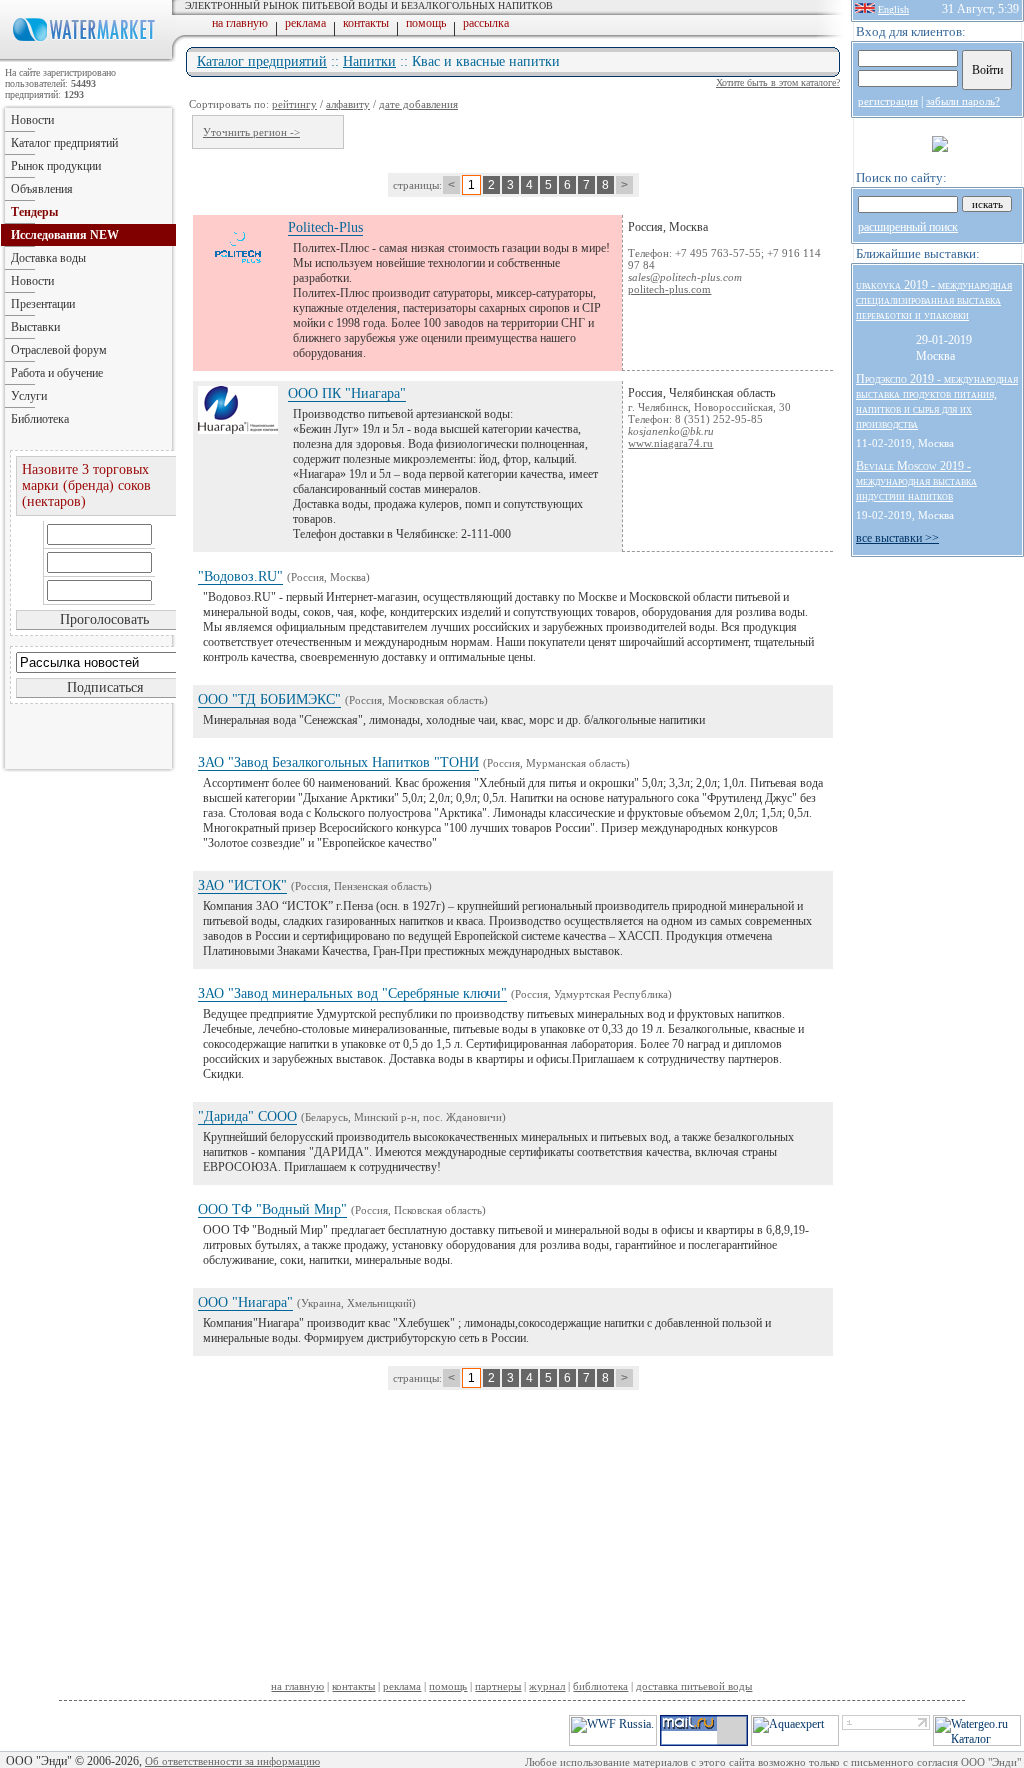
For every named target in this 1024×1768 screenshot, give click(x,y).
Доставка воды (48, 258)
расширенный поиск (908, 227)
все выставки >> (897, 538)
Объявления (42, 189)
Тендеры (34, 212)
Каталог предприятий (262, 61)
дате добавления (418, 104)
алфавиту (348, 104)
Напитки (369, 61)
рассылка (486, 23)
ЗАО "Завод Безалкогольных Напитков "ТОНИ (338, 762)
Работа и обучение (57, 373)
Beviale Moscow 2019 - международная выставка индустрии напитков (916, 481)
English (893, 9)
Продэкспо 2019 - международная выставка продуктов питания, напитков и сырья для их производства (937, 401)
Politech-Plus (325, 227)
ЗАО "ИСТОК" (242, 885)
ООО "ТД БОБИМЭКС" (269, 699)
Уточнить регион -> (251, 132)
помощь (426, 23)
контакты (366, 23)
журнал (547, 1686)
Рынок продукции (56, 166)
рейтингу (294, 104)
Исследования (65, 235)
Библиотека (40, 419)
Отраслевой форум (59, 350)
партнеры (498, 1686)
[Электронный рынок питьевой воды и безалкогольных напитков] (88, 58)
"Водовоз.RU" (240, 576)
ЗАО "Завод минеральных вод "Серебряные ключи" (352, 993)
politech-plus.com (669, 289)
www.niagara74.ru (670, 443)
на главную (240, 23)
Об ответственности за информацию (232, 1761)
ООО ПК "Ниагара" (347, 393)
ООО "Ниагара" (245, 1302)
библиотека (600, 1686)
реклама (305, 23)
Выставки (35, 327)
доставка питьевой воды (694, 1686)
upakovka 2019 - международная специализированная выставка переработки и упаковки (934, 300)
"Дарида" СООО (247, 1116)
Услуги (29, 396)
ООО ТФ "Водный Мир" (272, 1209)
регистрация (888, 101)
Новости (32, 120)
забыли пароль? (963, 101)
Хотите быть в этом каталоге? (778, 82)
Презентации (43, 304)
